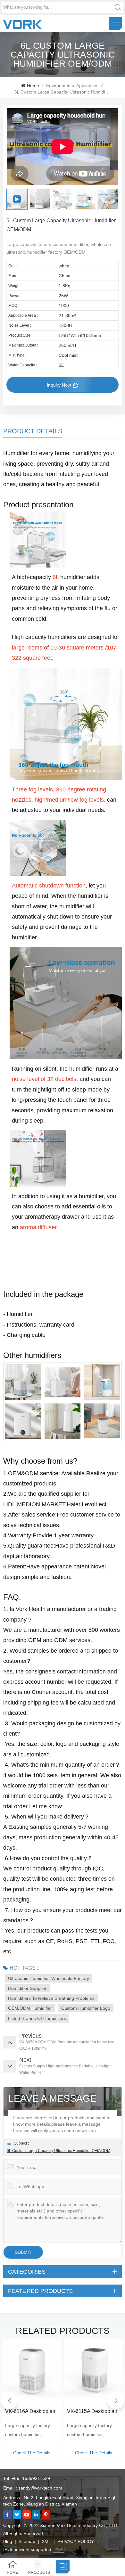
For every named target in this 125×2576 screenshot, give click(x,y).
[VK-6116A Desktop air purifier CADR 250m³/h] (32, 2368)
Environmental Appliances (72, 86)
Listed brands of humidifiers (37, 2018)
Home (33, 86)
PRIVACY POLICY (76, 2541)
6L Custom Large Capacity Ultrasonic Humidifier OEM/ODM (58, 2151)
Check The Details (32, 2453)
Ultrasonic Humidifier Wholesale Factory (49, 1978)
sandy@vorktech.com (40, 2488)
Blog (8, 2541)
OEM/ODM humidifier (30, 2008)
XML (46, 2541)
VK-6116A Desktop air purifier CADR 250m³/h (31, 2412)
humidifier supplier (27, 1988)
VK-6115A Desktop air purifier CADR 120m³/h (93, 2412)
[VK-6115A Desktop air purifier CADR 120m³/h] (93, 2368)
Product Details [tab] (33, 431)
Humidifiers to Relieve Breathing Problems (51, 1998)
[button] (116, 2400)
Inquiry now (59, 385)
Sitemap (27, 2541)
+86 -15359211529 (31, 2478)
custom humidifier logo (86, 2008)
